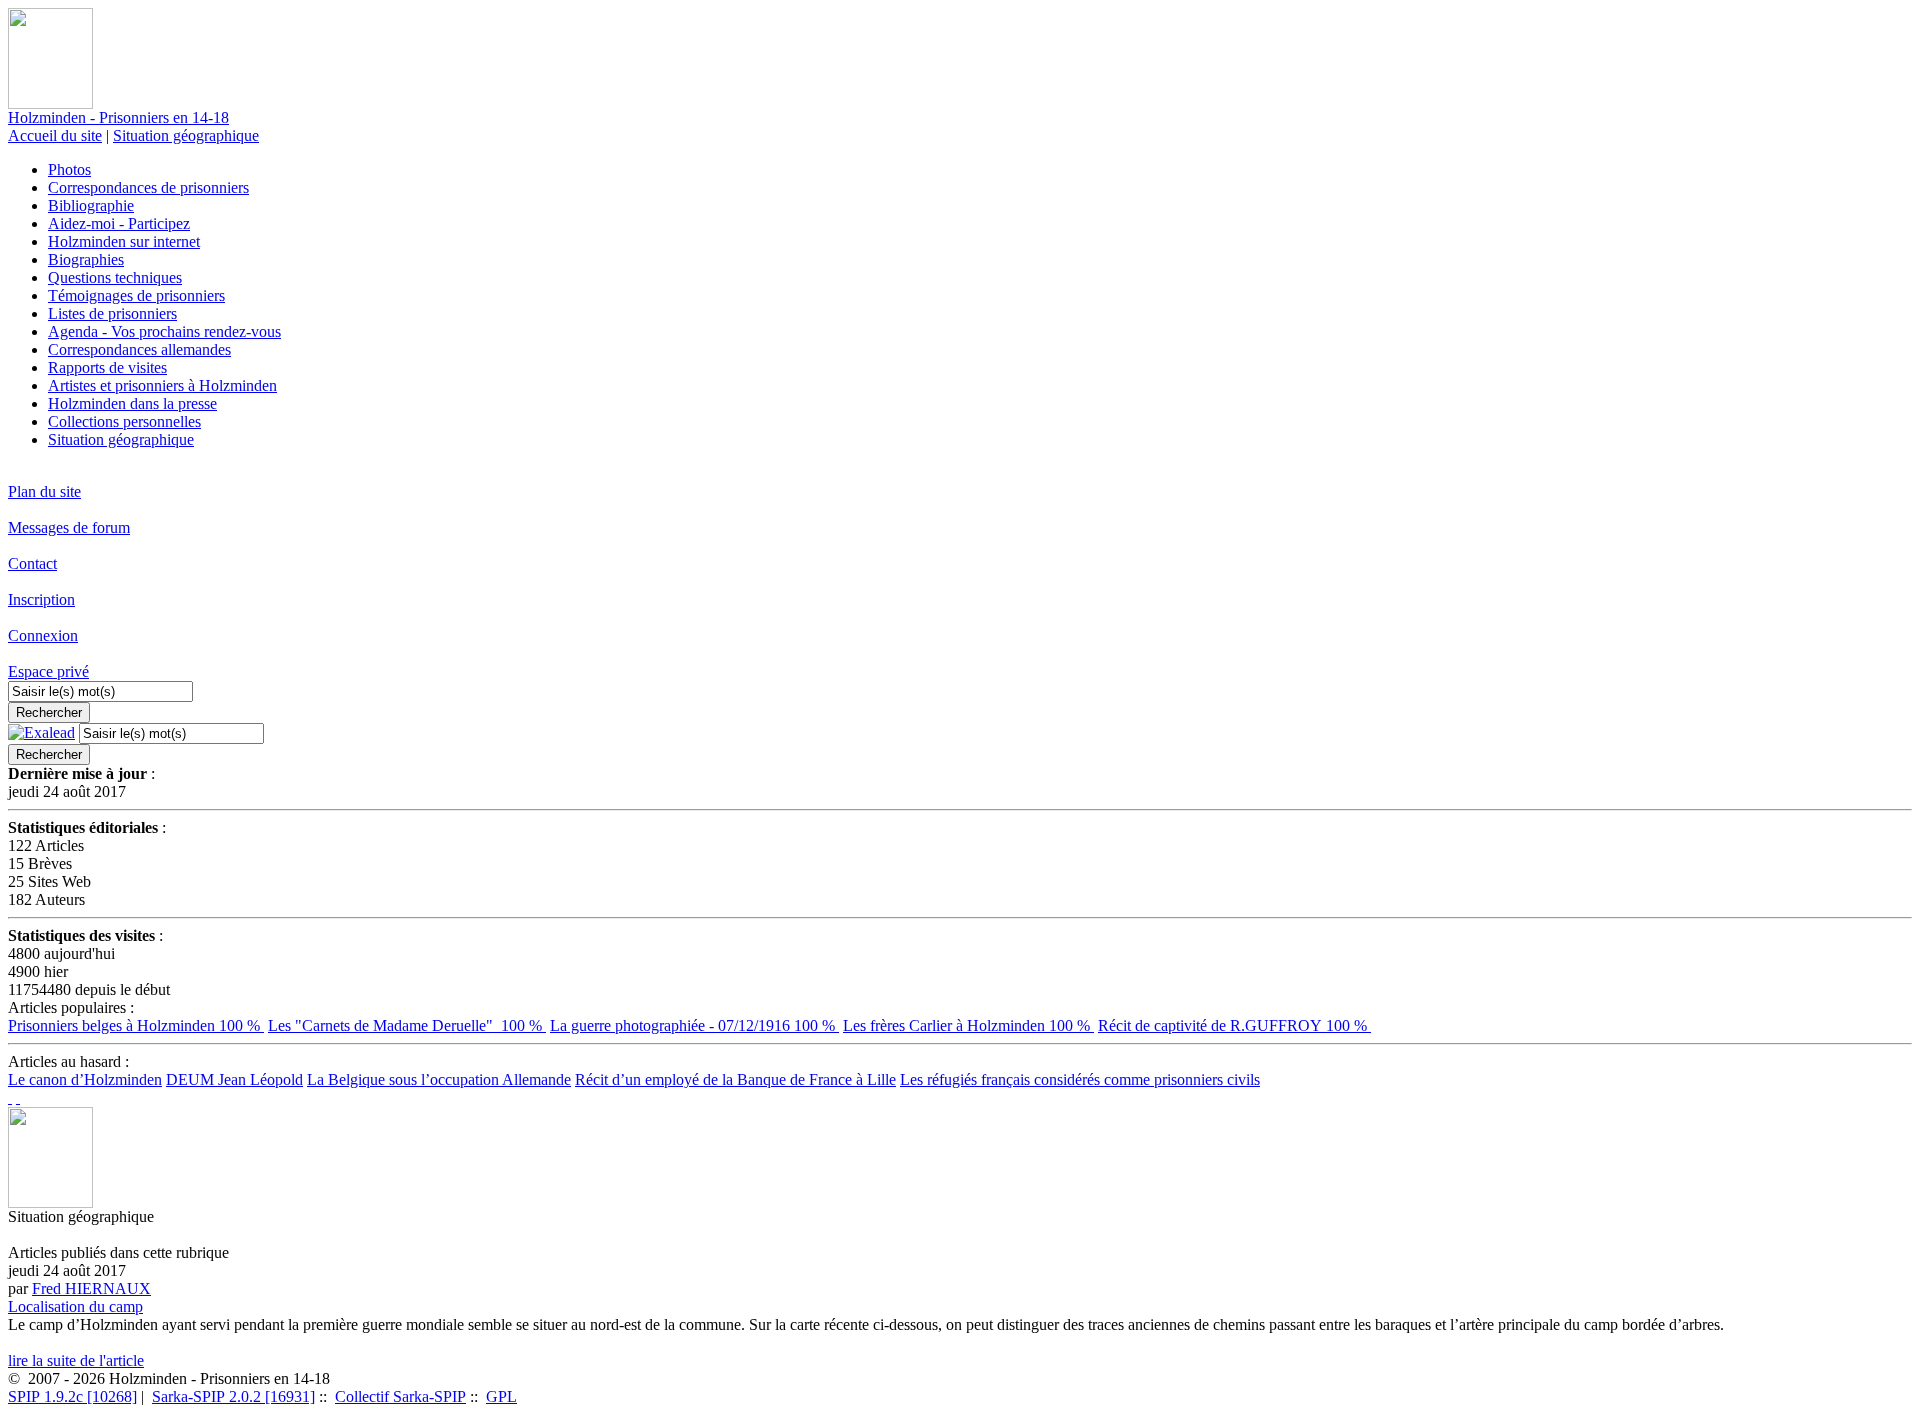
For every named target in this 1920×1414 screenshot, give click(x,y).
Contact (32, 563)
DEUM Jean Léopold (234, 1079)
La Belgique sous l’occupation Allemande (439, 1079)
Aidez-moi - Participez (119, 223)
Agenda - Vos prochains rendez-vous (164, 331)
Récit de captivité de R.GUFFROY (1234, 1025)
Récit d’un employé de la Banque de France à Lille (735, 1079)
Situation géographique (186, 135)
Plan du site (44, 491)
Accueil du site (55, 135)
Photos (69, 169)
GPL (501, 1396)
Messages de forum (69, 527)
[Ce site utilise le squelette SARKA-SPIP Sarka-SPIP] (10, 1097)
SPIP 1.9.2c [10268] (72, 1396)
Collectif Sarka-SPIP (400, 1396)
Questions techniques (115, 277)
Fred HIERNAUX (91, 1288)
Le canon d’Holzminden (85, 1079)
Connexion (43, 635)
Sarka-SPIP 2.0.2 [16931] (233, 1396)
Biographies (86, 259)
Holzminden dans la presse (132, 403)
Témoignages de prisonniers (136, 295)
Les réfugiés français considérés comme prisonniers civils (1080, 1079)
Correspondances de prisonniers (148, 187)
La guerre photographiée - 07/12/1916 (694, 1025)
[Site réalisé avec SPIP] (18, 1097)
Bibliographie (91, 205)
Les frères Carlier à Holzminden (968, 1025)
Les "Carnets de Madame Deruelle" (407, 1025)
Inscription (41, 599)
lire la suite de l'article (76, 1360)
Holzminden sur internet (124, 241)
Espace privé (48, 671)
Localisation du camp (75, 1306)
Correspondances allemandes (139, 349)
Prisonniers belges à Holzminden (136, 1025)
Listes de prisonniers (112, 313)
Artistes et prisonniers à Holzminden (162, 385)
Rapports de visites (107, 367)
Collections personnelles (124, 421)
